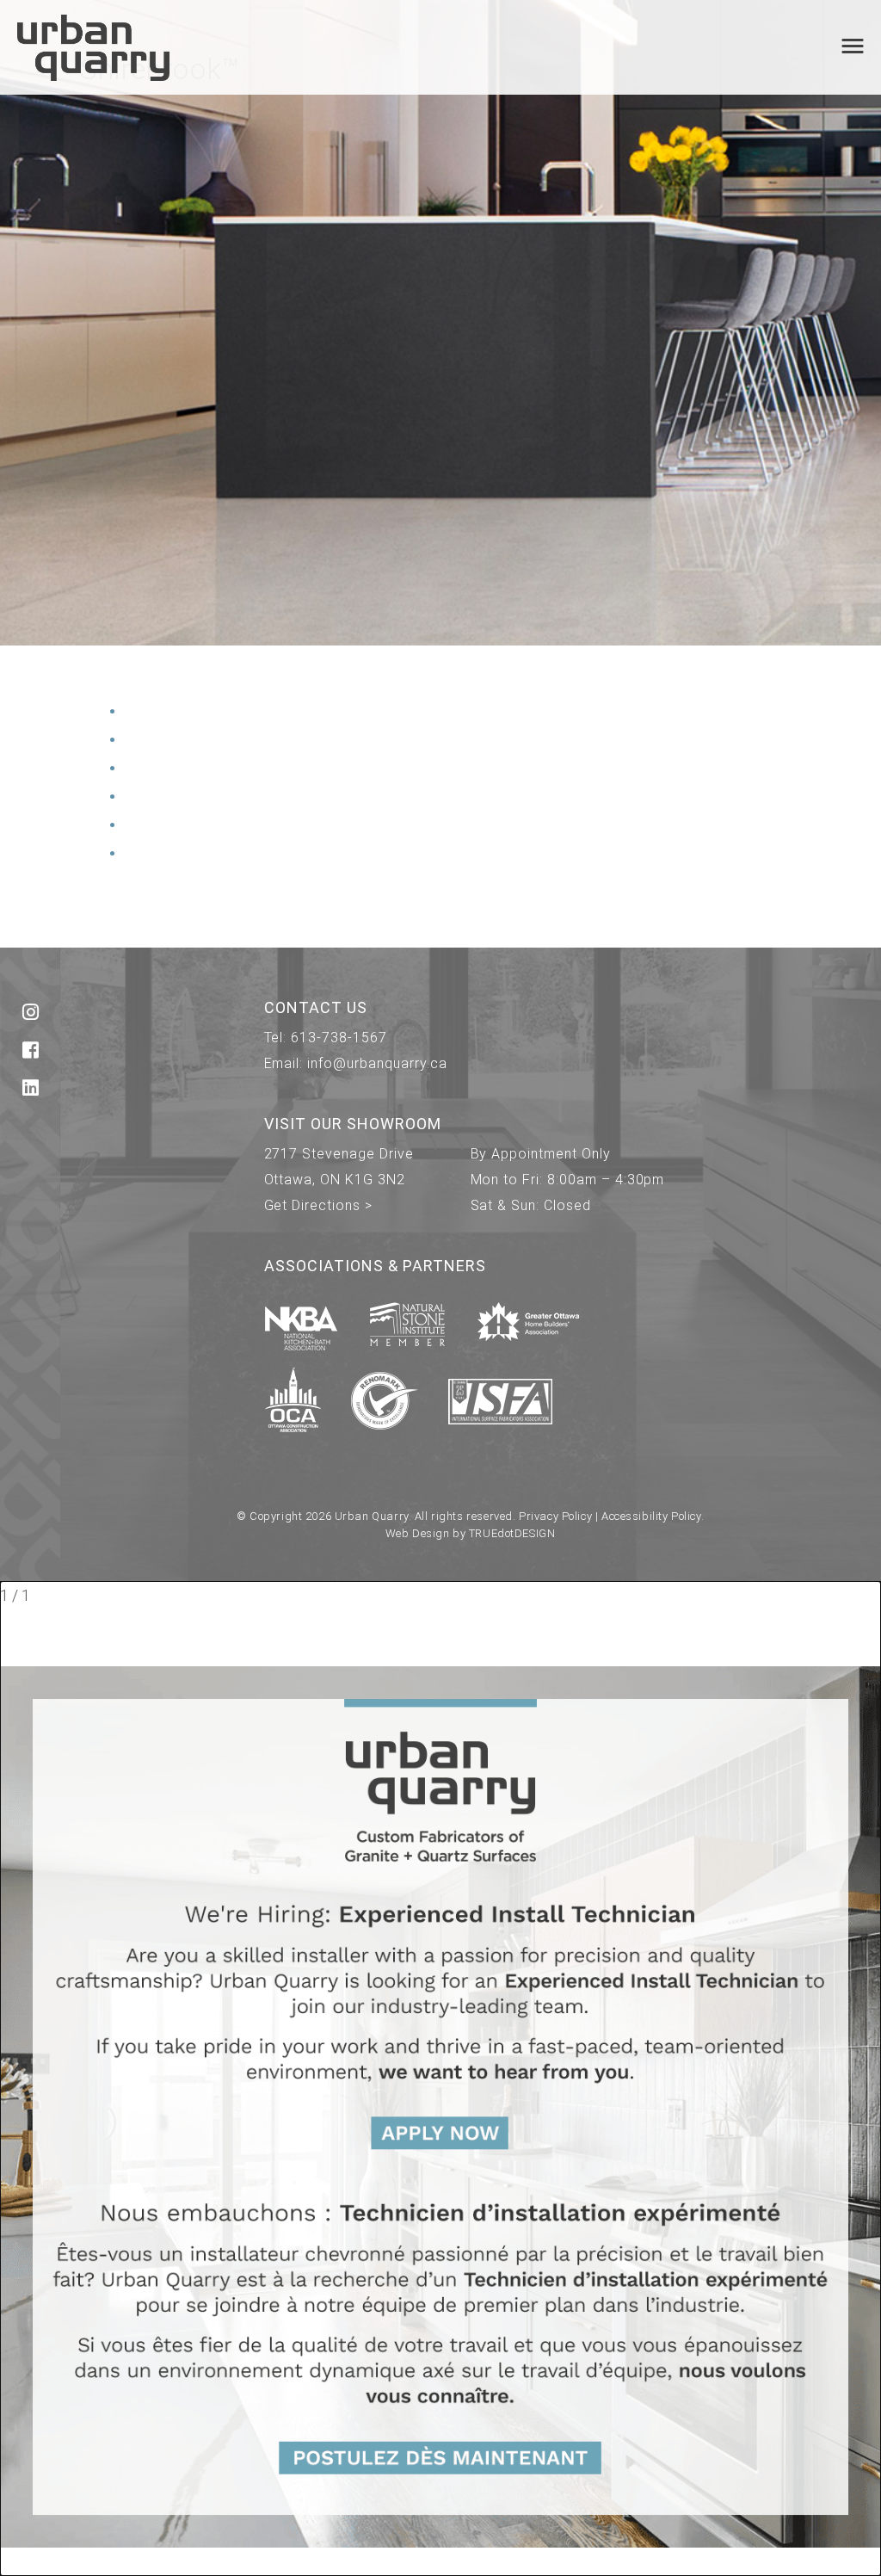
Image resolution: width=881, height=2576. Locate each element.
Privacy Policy (555, 1516)
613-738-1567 (339, 1038)
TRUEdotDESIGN (512, 1533)
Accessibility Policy (651, 1516)
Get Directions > (318, 1205)
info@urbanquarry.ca (377, 1063)
